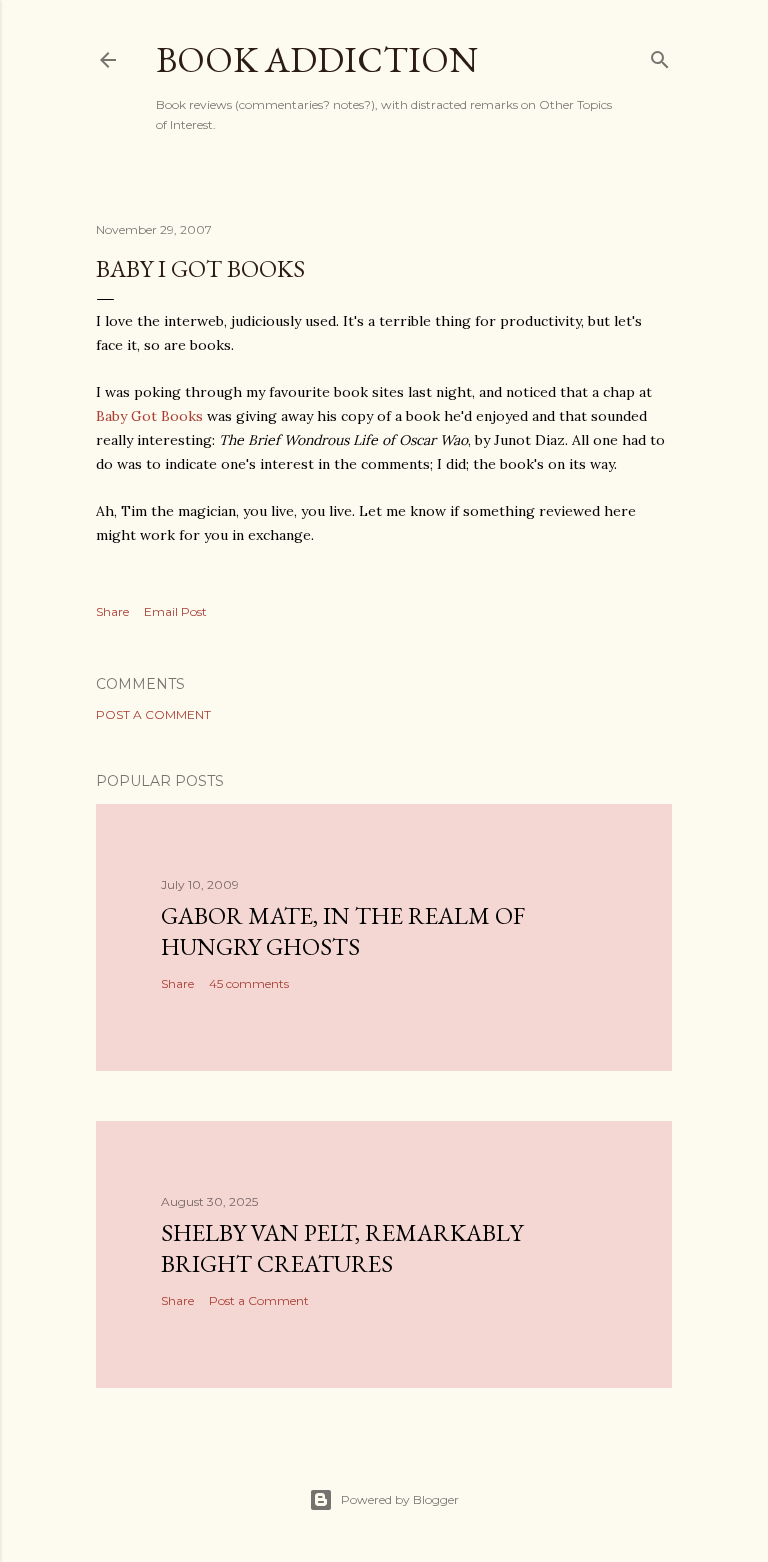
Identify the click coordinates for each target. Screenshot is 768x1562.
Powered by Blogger (400, 1499)
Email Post (175, 611)
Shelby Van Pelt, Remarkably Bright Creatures (342, 1248)
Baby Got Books (149, 416)
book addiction (317, 59)
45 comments (249, 983)
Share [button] (112, 611)
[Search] (660, 55)
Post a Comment (153, 714)
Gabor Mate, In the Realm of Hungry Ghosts (343, 931)
